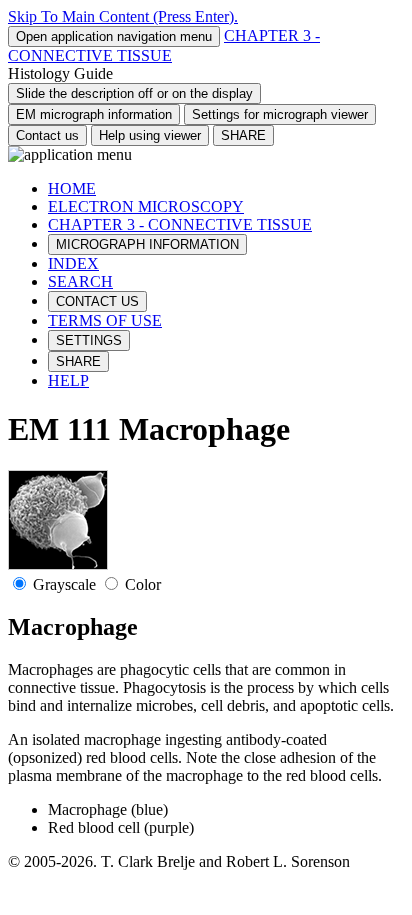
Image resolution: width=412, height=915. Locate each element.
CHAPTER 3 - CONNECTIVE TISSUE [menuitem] (180, 224)
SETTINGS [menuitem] (89, 340)
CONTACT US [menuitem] (97, 301)
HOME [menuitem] (72, 188)
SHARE (243, 135)
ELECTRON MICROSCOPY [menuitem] (146, 206)
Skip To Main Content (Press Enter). (123, 16)
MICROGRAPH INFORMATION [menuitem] (147, 244)
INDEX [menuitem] (73, 263)
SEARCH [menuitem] (80, 281)
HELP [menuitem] (68, 380)
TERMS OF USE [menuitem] (105, 320)
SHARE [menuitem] (78, 361)
